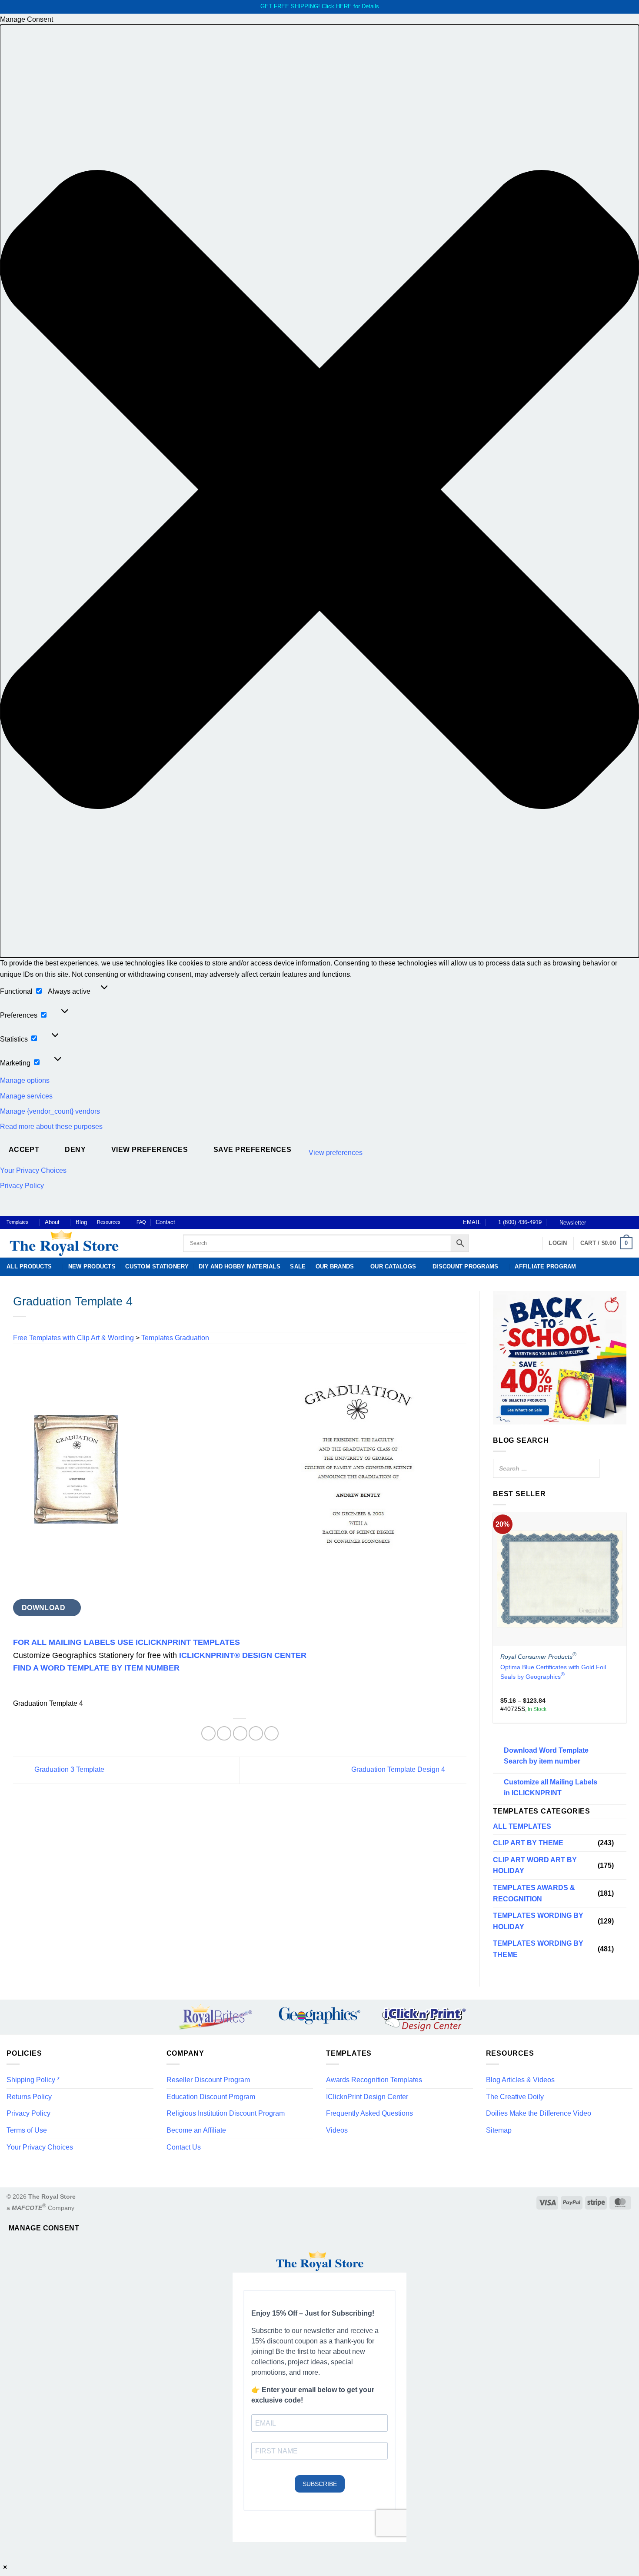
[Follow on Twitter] (612, 1222)
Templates (17, 1222)
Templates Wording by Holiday (538, 1922)
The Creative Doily (515, 2097)
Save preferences (252, 1150)
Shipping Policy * (33, 2080)
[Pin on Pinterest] (256, 1733)
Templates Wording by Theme (538, 1949)
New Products (92, 1266)
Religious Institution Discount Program (226, 2113)
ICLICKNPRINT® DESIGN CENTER (243, 1655)
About (52, 1222)
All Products (29, 1266)
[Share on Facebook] (208, 1733)
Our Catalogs (393, 1266)
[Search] (590, 1468)
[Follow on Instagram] (603, 1222)
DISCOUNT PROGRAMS (465, 1266)
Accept (24, 1150)
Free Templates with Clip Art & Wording (73, 1338)
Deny (75, 1150)
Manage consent (44, 2228)
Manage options (25, 1080)
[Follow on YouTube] (628, 1222)
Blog (81, 1222)
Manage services (26, 1096)
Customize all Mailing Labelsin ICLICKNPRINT (551, 1788)
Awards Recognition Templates (374, 2080)
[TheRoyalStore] (85, 1243)
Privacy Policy (22, 1186)
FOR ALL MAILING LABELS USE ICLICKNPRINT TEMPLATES (126, 1642)
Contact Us (184, 2147)
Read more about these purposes (51, 1127)
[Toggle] (621, 1843)
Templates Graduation (175, 1338)
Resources (109, 1222)
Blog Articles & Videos (520, 2080)
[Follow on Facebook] (595, 1222)
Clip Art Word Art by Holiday (535, 1865)
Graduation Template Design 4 (399, 1770)
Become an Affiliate (196, 2130)
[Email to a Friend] (240, 1733)
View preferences (150, 1150)
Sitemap (499, 2130)
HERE (344, 6)
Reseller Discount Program (208, 2080)
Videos (337, 2130)
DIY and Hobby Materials (240, 1266)
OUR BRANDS (335, 1266)
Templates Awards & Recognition (534, 1893)
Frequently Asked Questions (369, 2113)
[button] (319, 491)
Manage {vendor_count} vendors (50, 1111)
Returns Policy (29, 2097)
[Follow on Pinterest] (620, 1222)
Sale (298, 1266)
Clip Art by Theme (528, 1843)
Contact (165, 1222)
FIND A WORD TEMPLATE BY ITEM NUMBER (96, 1668)
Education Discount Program (211, 2097)
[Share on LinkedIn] (271, 1733)
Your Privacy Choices (33, 1170)
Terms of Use (27, 2130)
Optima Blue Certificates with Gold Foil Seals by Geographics (553, 1672)
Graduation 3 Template (68, 1770)
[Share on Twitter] (224, 1733)
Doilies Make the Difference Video (539, 2113)
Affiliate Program (545, 1266)
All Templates (522, 1826)
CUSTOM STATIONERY (157, 1266)
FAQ (141, 1222)
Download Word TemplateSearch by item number (546, 1756)
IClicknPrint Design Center (367, 2097)
